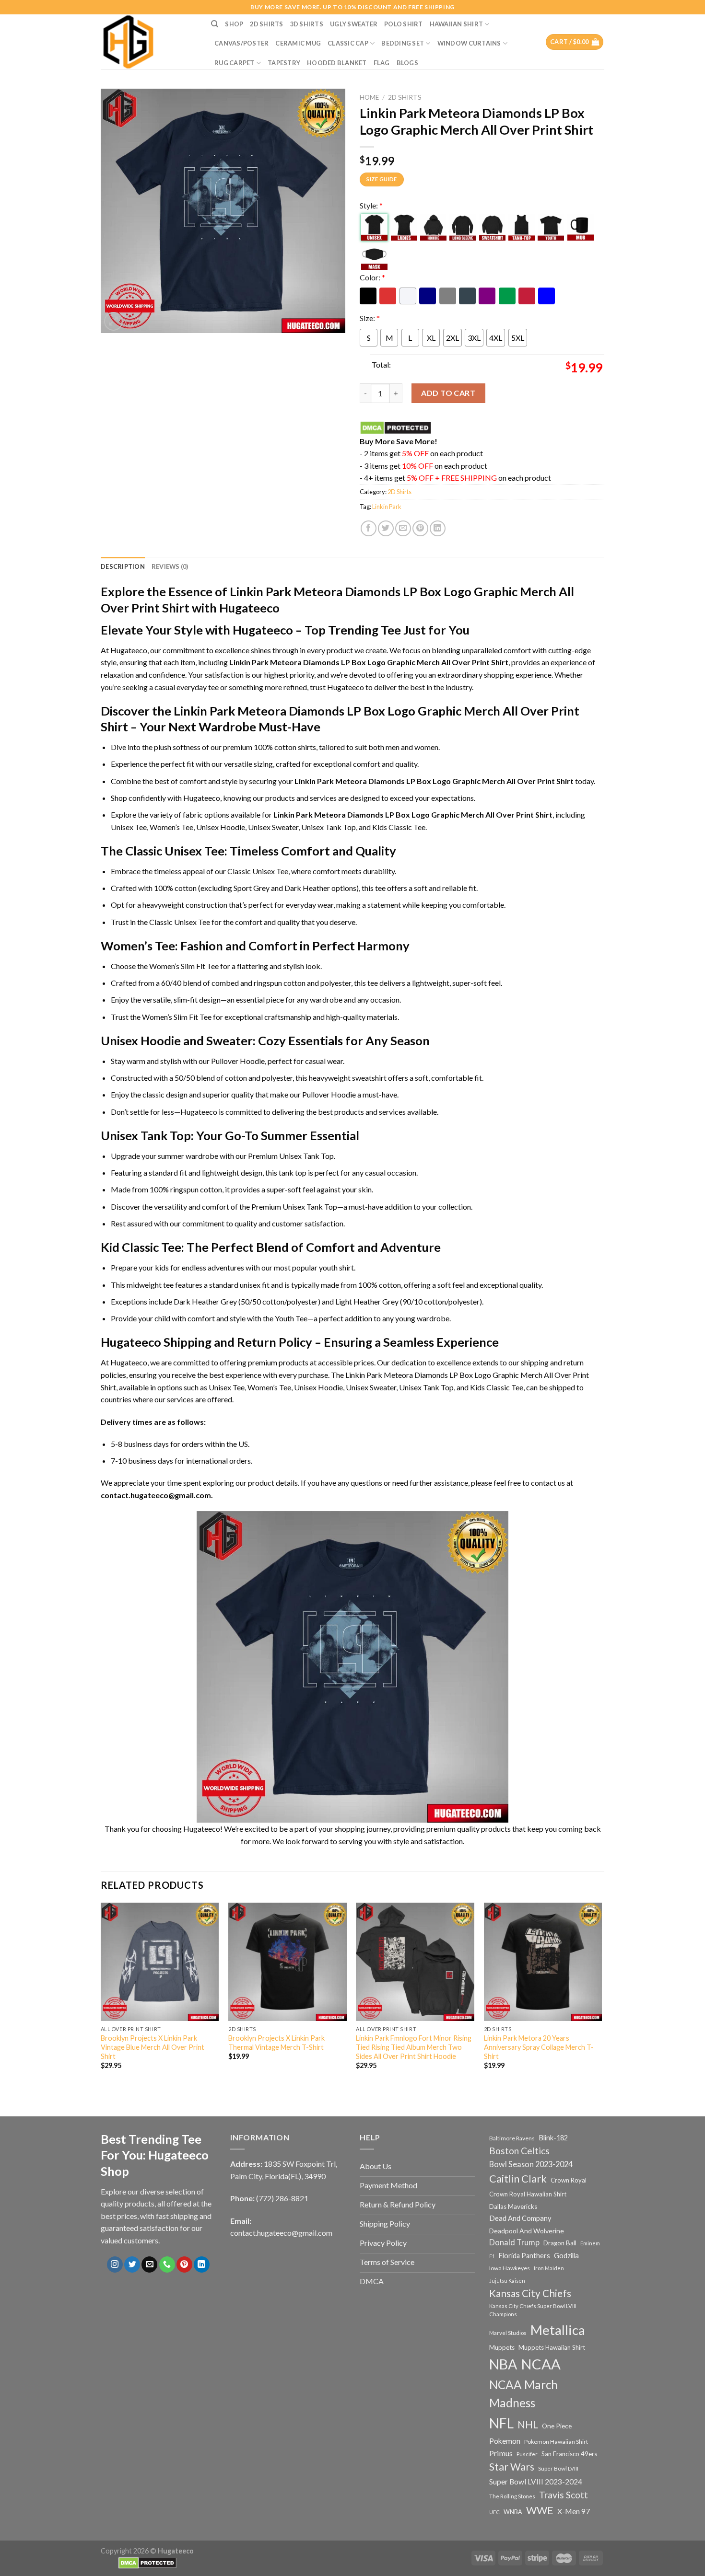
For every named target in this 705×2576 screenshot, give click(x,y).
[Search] (215, 24)
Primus (501, 2453)
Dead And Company (520, 2218)
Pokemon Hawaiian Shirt (556, 2442)
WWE (540, 2510)
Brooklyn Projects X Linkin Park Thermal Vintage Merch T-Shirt (276, 2043)
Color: (372, 277)
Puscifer (527, 2454)
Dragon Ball (560, 2243)
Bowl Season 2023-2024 (531, 2164)
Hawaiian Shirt (457, 24)
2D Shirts (266, 24)
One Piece (557, 2426)
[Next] (601, 1999)
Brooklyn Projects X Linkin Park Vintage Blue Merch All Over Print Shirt (153, 2047)
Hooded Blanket (337, 63)
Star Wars (512, 2467)
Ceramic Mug (298, 43)
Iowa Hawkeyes (510, 2268)
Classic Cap (348, 43)
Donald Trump (514, 2242)
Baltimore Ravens (512, 2138)
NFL (501, 2423)
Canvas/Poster (241, 43)
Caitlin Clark (518, 2179)
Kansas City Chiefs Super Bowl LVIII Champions (533, 2310)
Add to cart (448, 393)
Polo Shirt (404, 24)
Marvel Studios (508, 2333)
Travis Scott (564, 2495)
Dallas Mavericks (513, 2206)
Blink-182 (553, 2138)
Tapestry (284, 63)
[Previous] (101, 1999)
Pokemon (505, 2441)
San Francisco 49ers (569, 2454)
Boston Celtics (519, 2151)
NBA (503, 2364)
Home (369, 97)
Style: (371, 205)
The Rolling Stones (512, 2496)
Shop (234, 24)
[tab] (123, 566)
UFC (494, 2512)
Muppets (502, 2347)
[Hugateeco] (149, 42)
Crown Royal (569, 2180)
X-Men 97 (574, 2511)
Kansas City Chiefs (530, 2293)
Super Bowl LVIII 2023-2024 (536, 2482)
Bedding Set (403, 43)
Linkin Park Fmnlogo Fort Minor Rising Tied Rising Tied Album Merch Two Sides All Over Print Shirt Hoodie (414, 2047)
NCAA (541, 2364)
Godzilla (566, 2256)
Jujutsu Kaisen (507, 2281)
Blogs (407, 63)
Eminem (590, 2243)
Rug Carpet (235, 63)
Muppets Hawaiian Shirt (552, 2347)
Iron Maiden (549, 2268)
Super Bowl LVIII (558, 2468)
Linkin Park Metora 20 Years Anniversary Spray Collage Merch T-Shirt (539, 2047)
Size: (370, 318)
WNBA (513, 2512)
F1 (492, 2256)
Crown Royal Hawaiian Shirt (528, 2194)
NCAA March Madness (523, 2394)
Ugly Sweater (354, 24)
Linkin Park (387, 507)
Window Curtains (469, 43)
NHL (528, 2425)
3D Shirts (307, 24)
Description (123, 566)
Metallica (558, 2330)
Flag (382, 63)
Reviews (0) (170, 566)
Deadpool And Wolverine (527, 2231)
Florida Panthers (524, 2256)
